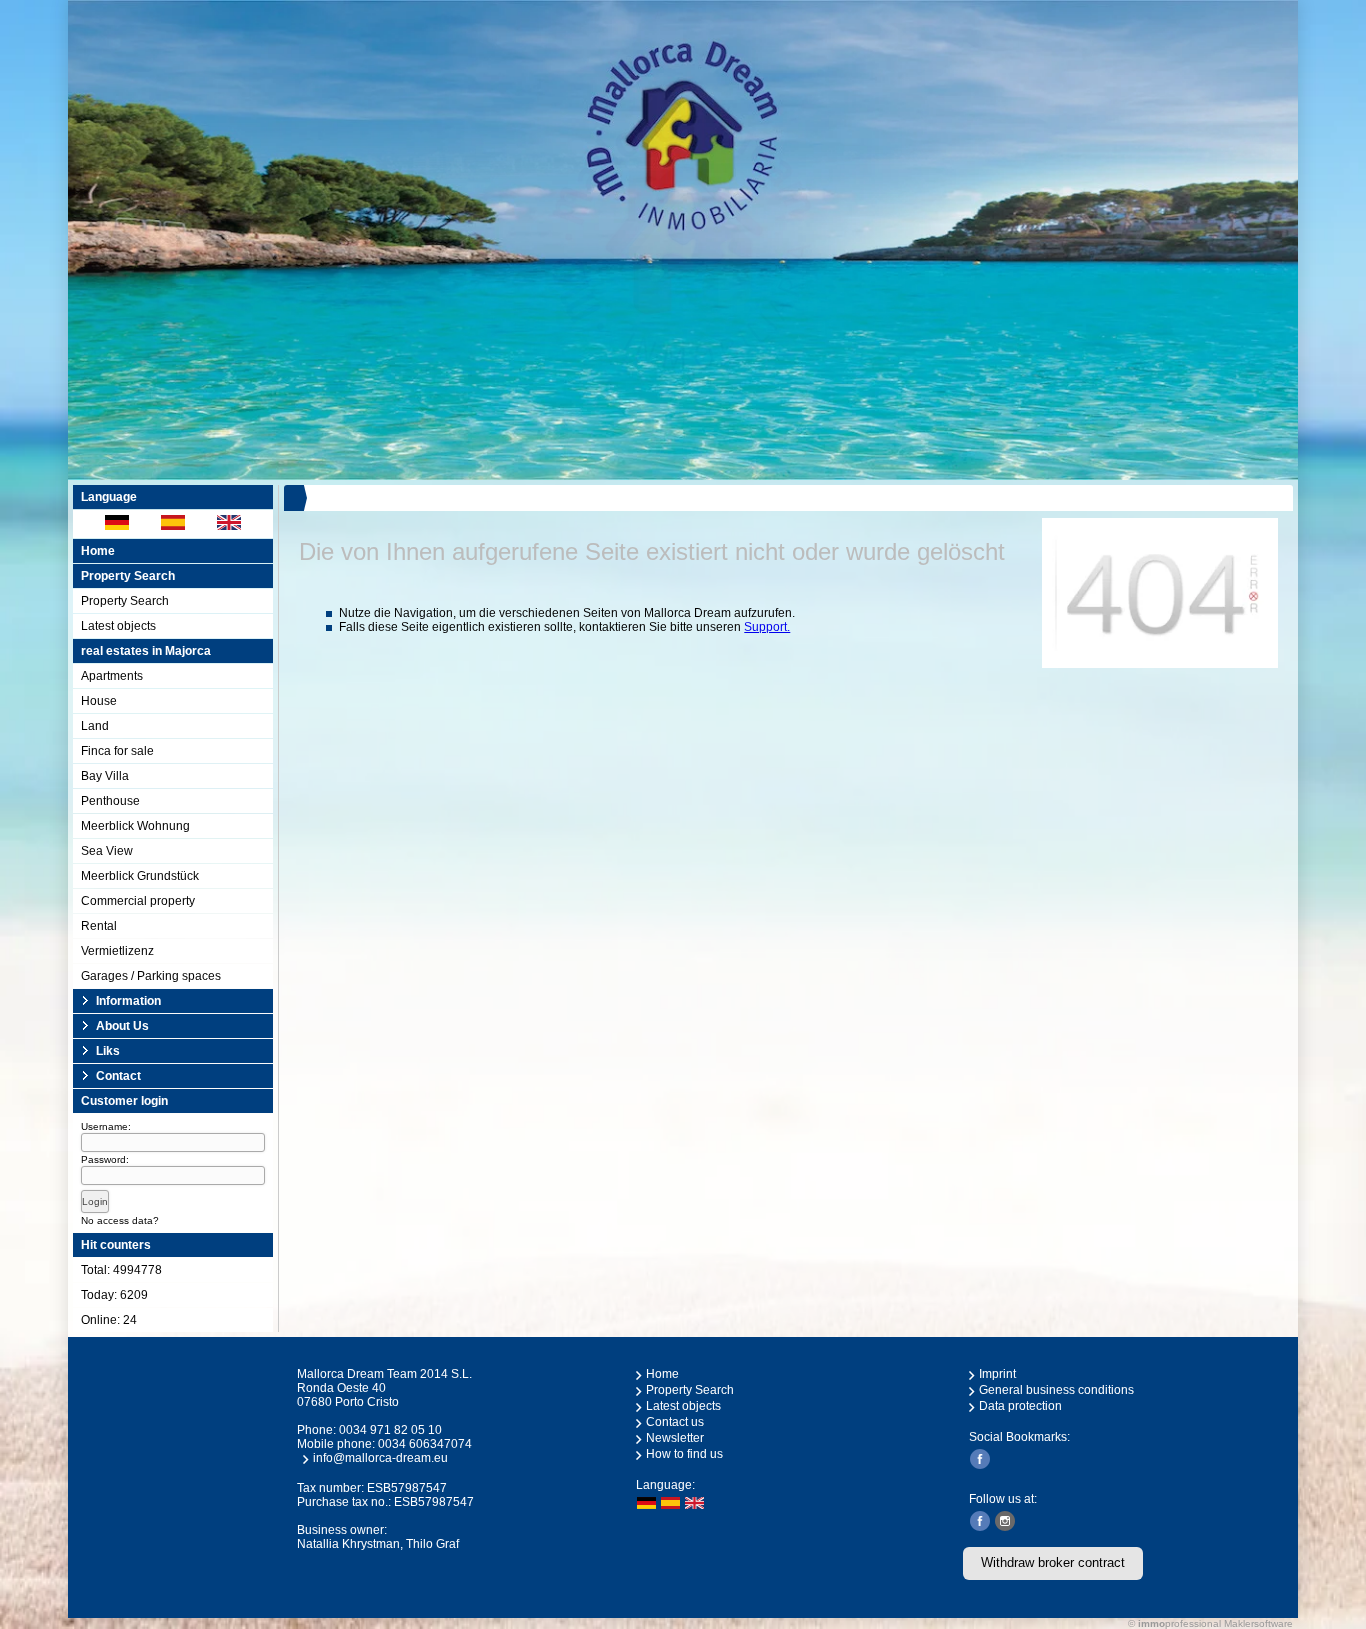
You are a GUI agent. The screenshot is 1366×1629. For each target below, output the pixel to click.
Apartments (112, 676)
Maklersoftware (1258, 1623)
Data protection (1020, 1406)
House (99, 701)
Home (98, 551)
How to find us (684, 1454)
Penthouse (110, 801)
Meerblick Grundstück (140, 876)
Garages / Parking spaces (151, 976)
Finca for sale (117, 751)
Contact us (675, 1422)
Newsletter (675, 1438)
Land (95, 726)
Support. (767, 627)
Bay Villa (105, 776)
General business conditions (1056, 1390)
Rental (99, 926)
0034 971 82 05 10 (390, 1430)
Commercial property (138, 901)
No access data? (120, 1220)
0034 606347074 (425, 1444)
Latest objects (118, 626)
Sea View (107, 851)
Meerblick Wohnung (135, 826)
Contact (118, 1076)
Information (128, 1001)
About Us (122, 1026)
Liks (108, 1051)
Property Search (125, 601)
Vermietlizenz (117, 951)
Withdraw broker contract (1053, 1562)
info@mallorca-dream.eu (380, 1458)
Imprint (997, 1374)
